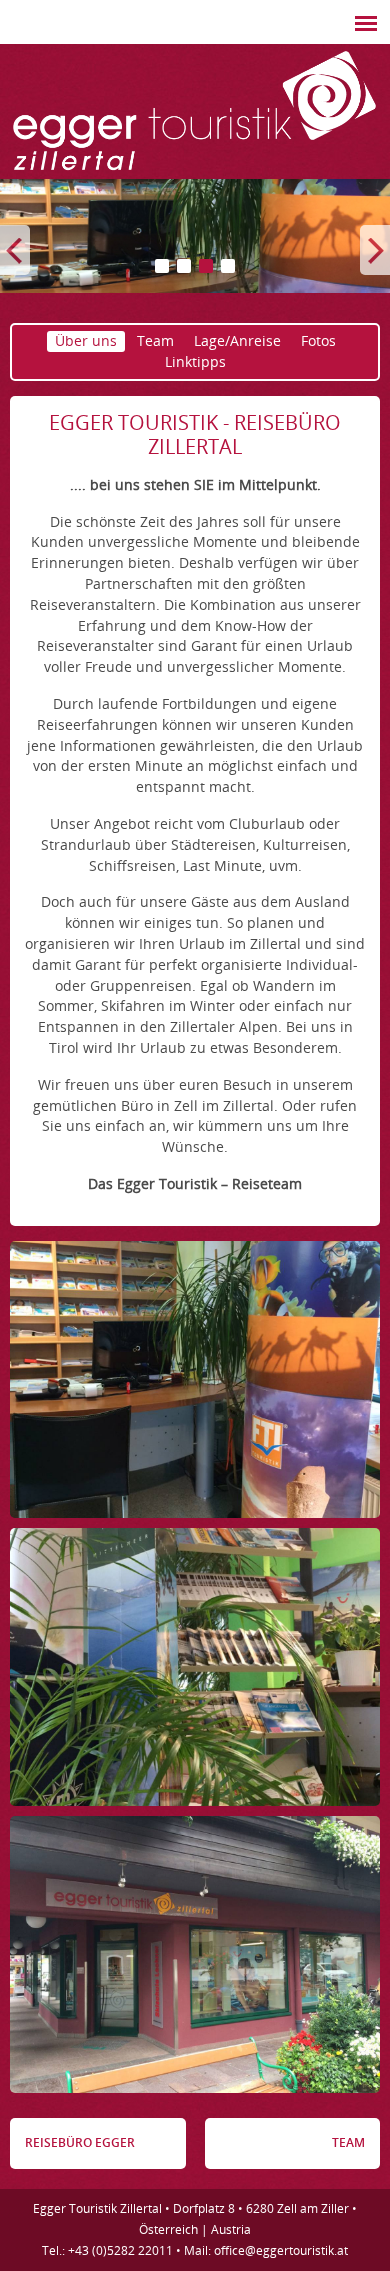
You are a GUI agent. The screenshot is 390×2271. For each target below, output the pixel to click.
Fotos (318, 340)
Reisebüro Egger (80, 2142)
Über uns (86, 340)
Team (155, 340)
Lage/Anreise (237, 340)
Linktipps (195, 361)
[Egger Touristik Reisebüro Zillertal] (195, 171)
